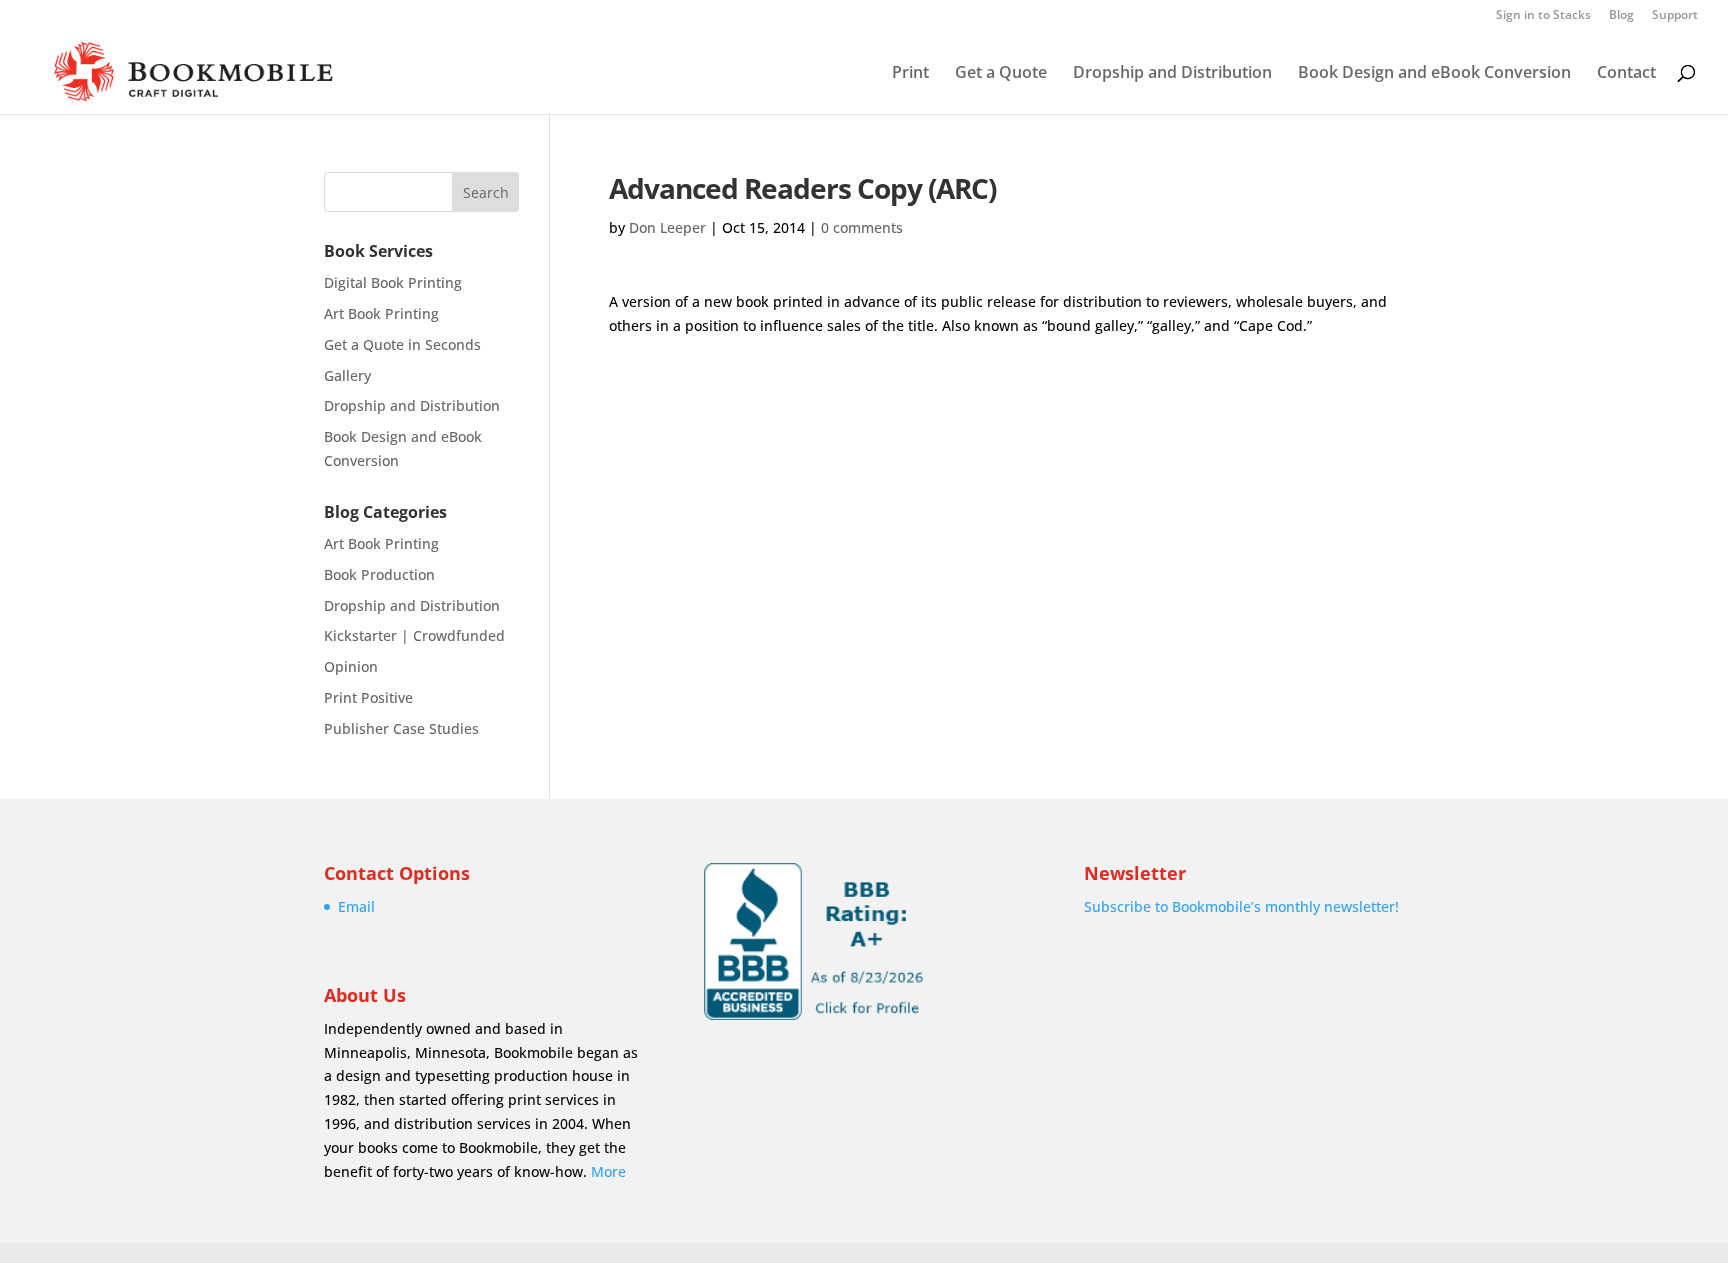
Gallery (347, 375)
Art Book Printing (381, 313)
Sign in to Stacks (1543, 16)
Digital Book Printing (393, 282)
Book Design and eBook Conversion (1434, 74)
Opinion (351, 666)
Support (1675, 16)
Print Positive (368, 697)
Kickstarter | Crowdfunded (414, 635)
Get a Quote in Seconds (402, 344)
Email (356, 906)
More (608, 1171)
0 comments (862, 227)
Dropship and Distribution (1172, 74)
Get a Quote (1001, 74)
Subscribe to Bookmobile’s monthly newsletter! (1241, 906)
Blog (1621, 16)
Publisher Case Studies (401, 728)
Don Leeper (667, 227)
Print (910, 74)
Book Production (379, 574)
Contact (1626, 74)
